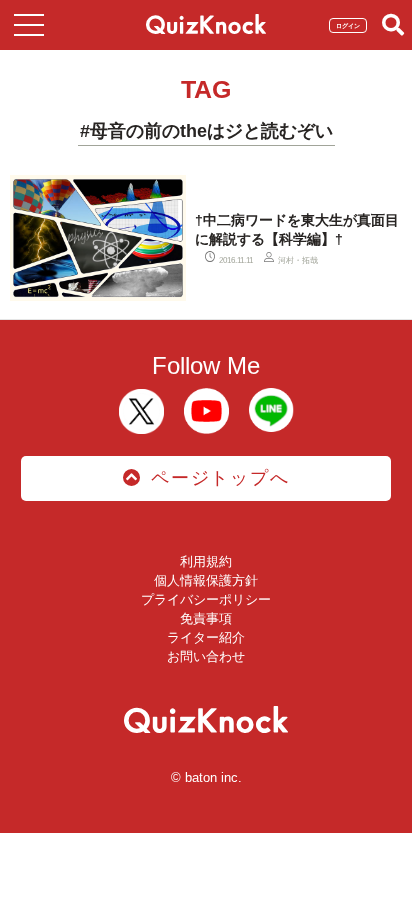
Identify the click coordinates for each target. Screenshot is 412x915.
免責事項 (206, 618)
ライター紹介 (206, 637)
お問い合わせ (206, 656)
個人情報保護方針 (206, 580)
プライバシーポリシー (206, 599)
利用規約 (206, 561)
